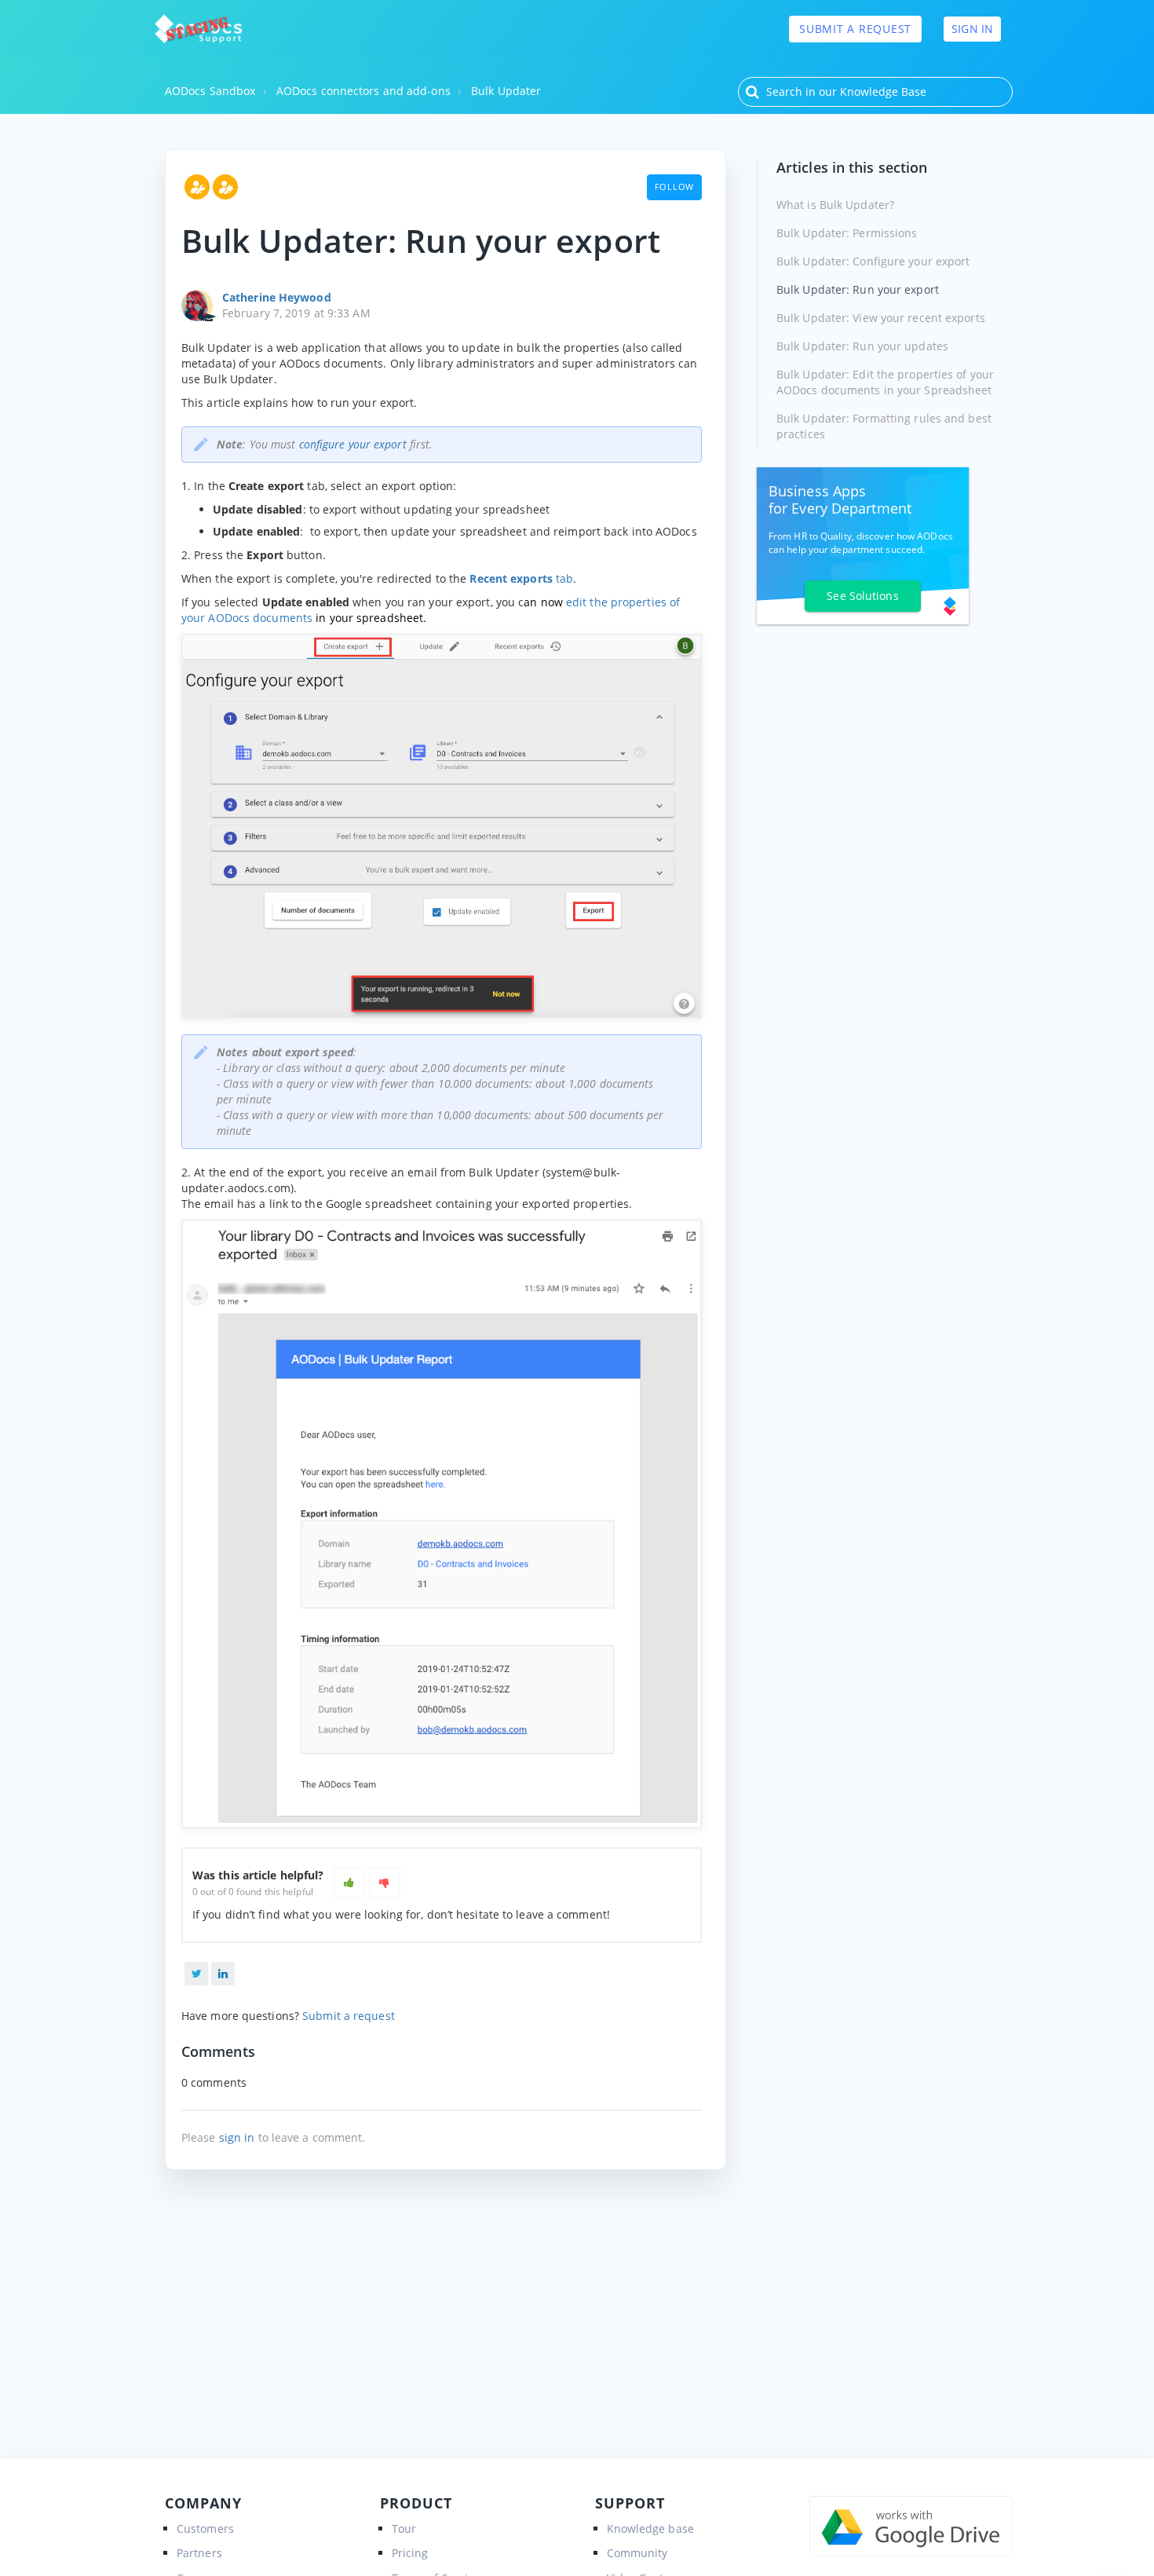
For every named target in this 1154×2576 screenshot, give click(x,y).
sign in (237, 2137)
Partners (199, 2553)
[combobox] (875, 92)
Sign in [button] (972, 29)
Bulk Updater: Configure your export (873, 261)
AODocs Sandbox (210, 91)
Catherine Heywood (277, 297)
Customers (205, 2528)
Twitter (196, 1974)
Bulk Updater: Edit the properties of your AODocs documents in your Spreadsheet (885, 382)
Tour (404, 2528)
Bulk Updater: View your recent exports (881, 318)
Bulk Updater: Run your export (858, 289)
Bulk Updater (506, 91)
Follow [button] (675, 187)
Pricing (410, 2553)
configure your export (353, 444)
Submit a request (855, 29)
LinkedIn (223, 1974)
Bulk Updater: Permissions (847, 233)
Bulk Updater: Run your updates (862, 346)
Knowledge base (650, 2528)
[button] (349, 1883)
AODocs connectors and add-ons (363, 91)
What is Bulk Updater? (835, 205)
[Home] (198, 29)
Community (637, 2553)
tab (521, 578)
